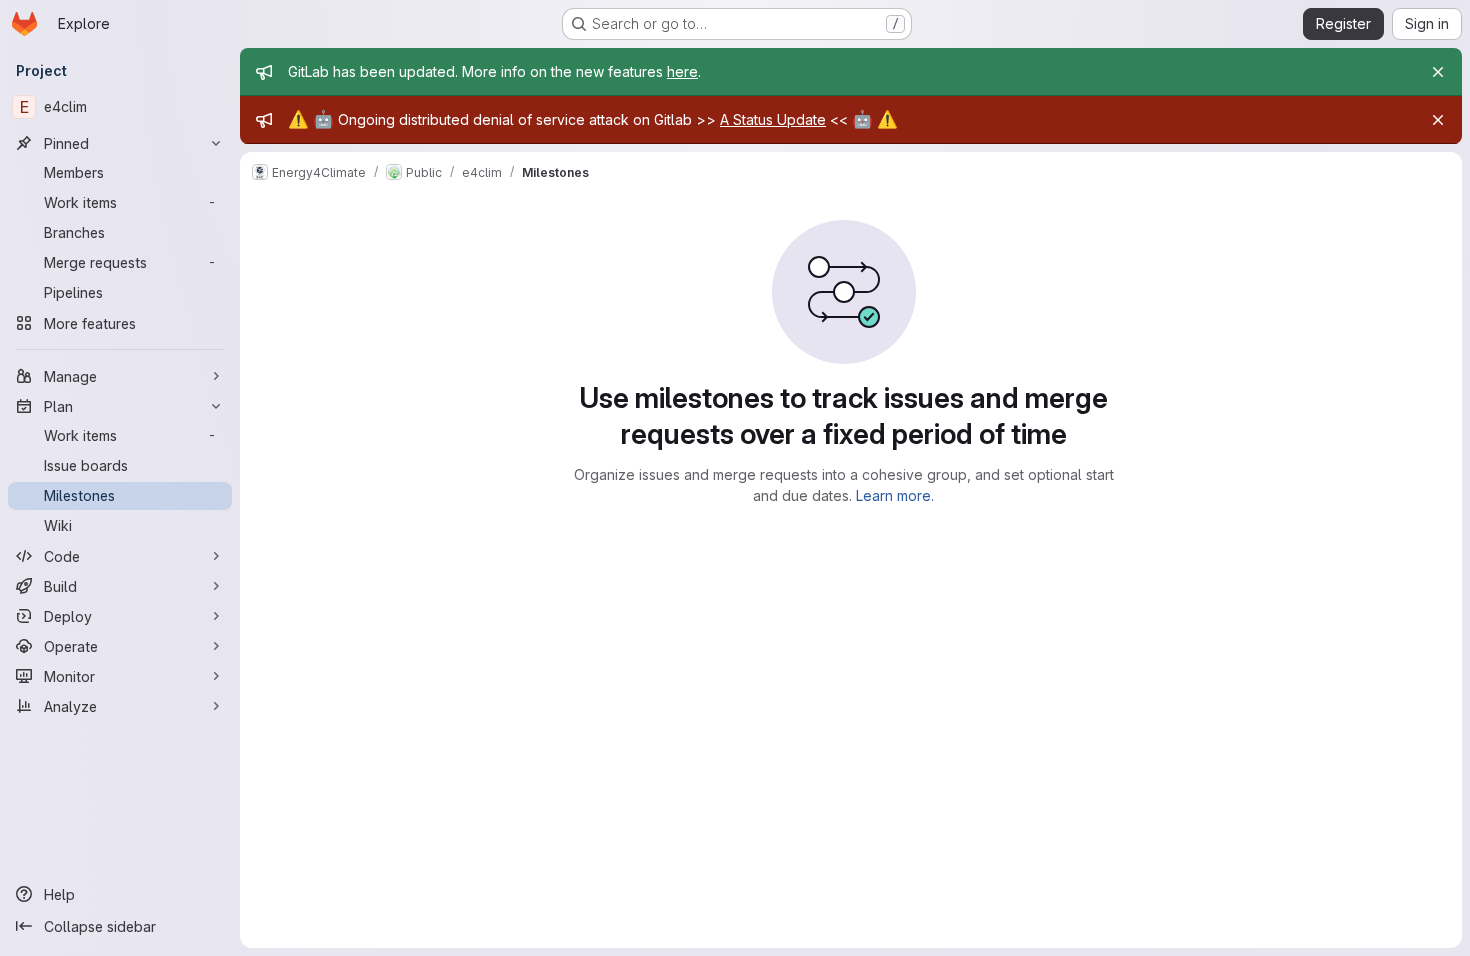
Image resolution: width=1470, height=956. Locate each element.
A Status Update (773, 119)
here (682, 71)
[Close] (1438, 72)
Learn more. (895, 495)
